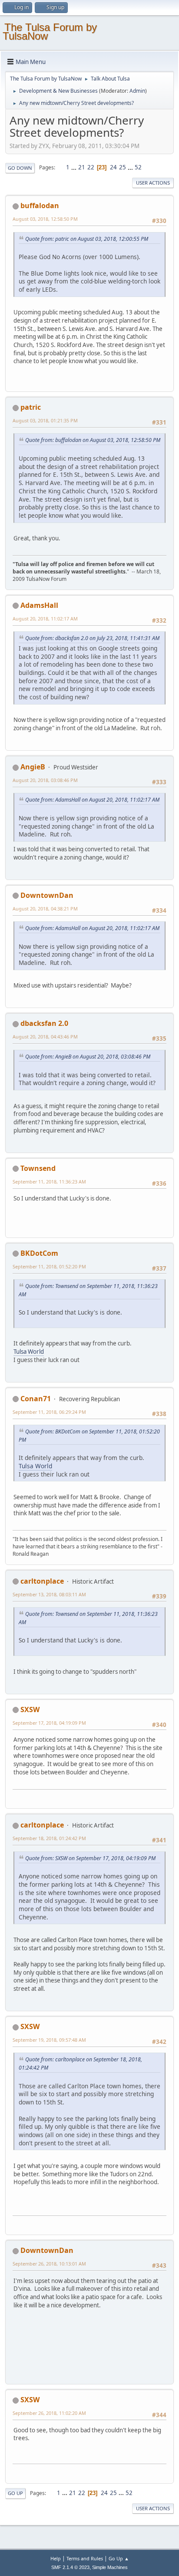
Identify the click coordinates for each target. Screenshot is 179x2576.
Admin (137, 91)
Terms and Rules (85, 2558)
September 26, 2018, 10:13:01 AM (49, 2264)
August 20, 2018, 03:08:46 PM (45, 780)
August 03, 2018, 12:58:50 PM (45, 219)
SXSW (30, 1709)
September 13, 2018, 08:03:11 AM (49, 1594)
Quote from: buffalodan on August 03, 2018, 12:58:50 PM (93, 440)
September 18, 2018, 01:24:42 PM (49, 1838)
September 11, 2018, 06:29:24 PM (49, 1412)
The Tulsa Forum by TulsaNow (50, 32)
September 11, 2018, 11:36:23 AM (49, 1182)
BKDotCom (39, 1253)
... (75, 167)
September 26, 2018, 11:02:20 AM (49, 2413)
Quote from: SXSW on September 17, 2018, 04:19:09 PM (90, 1858)
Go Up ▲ (119, 2558)
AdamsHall (39, 605)
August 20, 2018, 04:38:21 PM (45, 909)
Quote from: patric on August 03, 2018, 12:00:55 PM (87, 239)
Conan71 (36, 1399)
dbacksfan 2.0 (44, 1023)
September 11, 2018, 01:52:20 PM (49, 1266)
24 (113, 167)
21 (82, 167)
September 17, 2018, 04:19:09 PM (49, 1723)
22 (91, 167)
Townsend (38, 1168)
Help (56, 2558)
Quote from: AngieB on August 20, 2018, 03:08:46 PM (88, 1057)
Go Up (15, 2493)
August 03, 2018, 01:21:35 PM (45, 420)
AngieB (33, 767)
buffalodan (40, 206)
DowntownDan (47, 895)
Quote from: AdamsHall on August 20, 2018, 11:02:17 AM (92, 800)
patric (31, 407)
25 (123, 167)
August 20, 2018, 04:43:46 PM (45, 1037)
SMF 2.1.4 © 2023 (70, 2567)
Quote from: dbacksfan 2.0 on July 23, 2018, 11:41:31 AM (92, 638)
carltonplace (42, 1581)
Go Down (20, 168)
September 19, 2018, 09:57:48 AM (49, 2040)
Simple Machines (110, 2567)
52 (138, 167)
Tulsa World (29, 1352)
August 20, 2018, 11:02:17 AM (45, 619)
